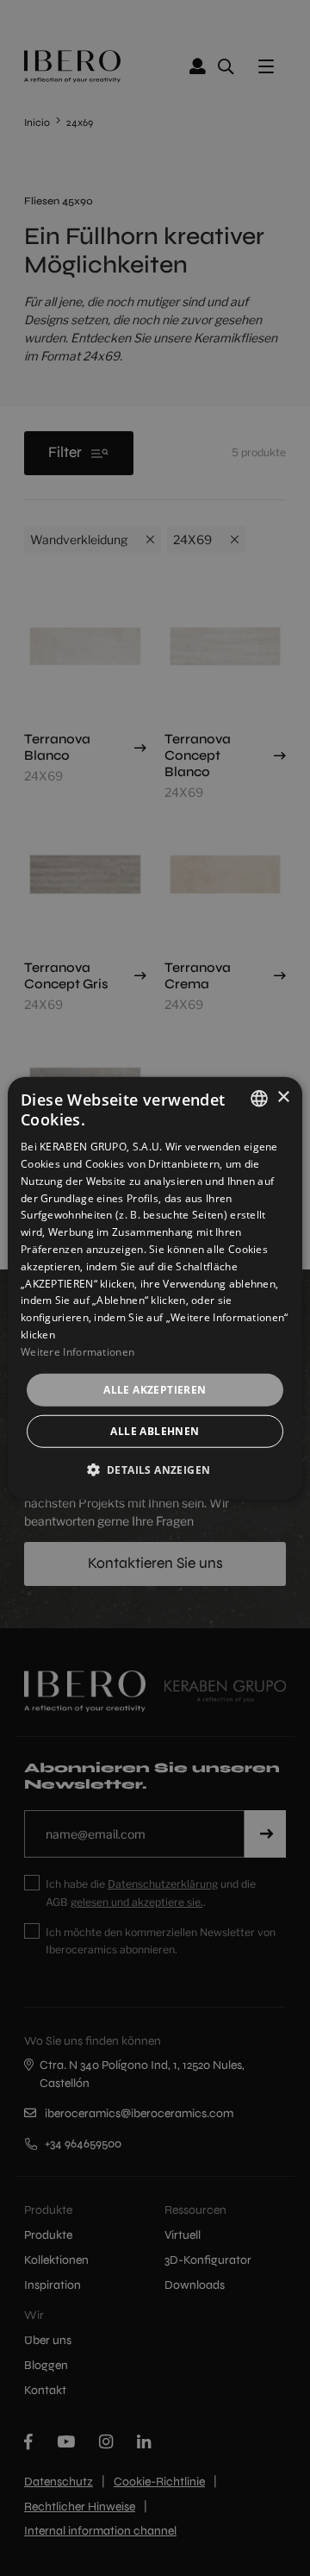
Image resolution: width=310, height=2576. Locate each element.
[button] (155, 1470)
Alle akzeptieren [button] (155, 1389)
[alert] (155, 1288)
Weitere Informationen (77, 1352)
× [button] (283, 1097)
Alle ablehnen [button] (155, 1431)
